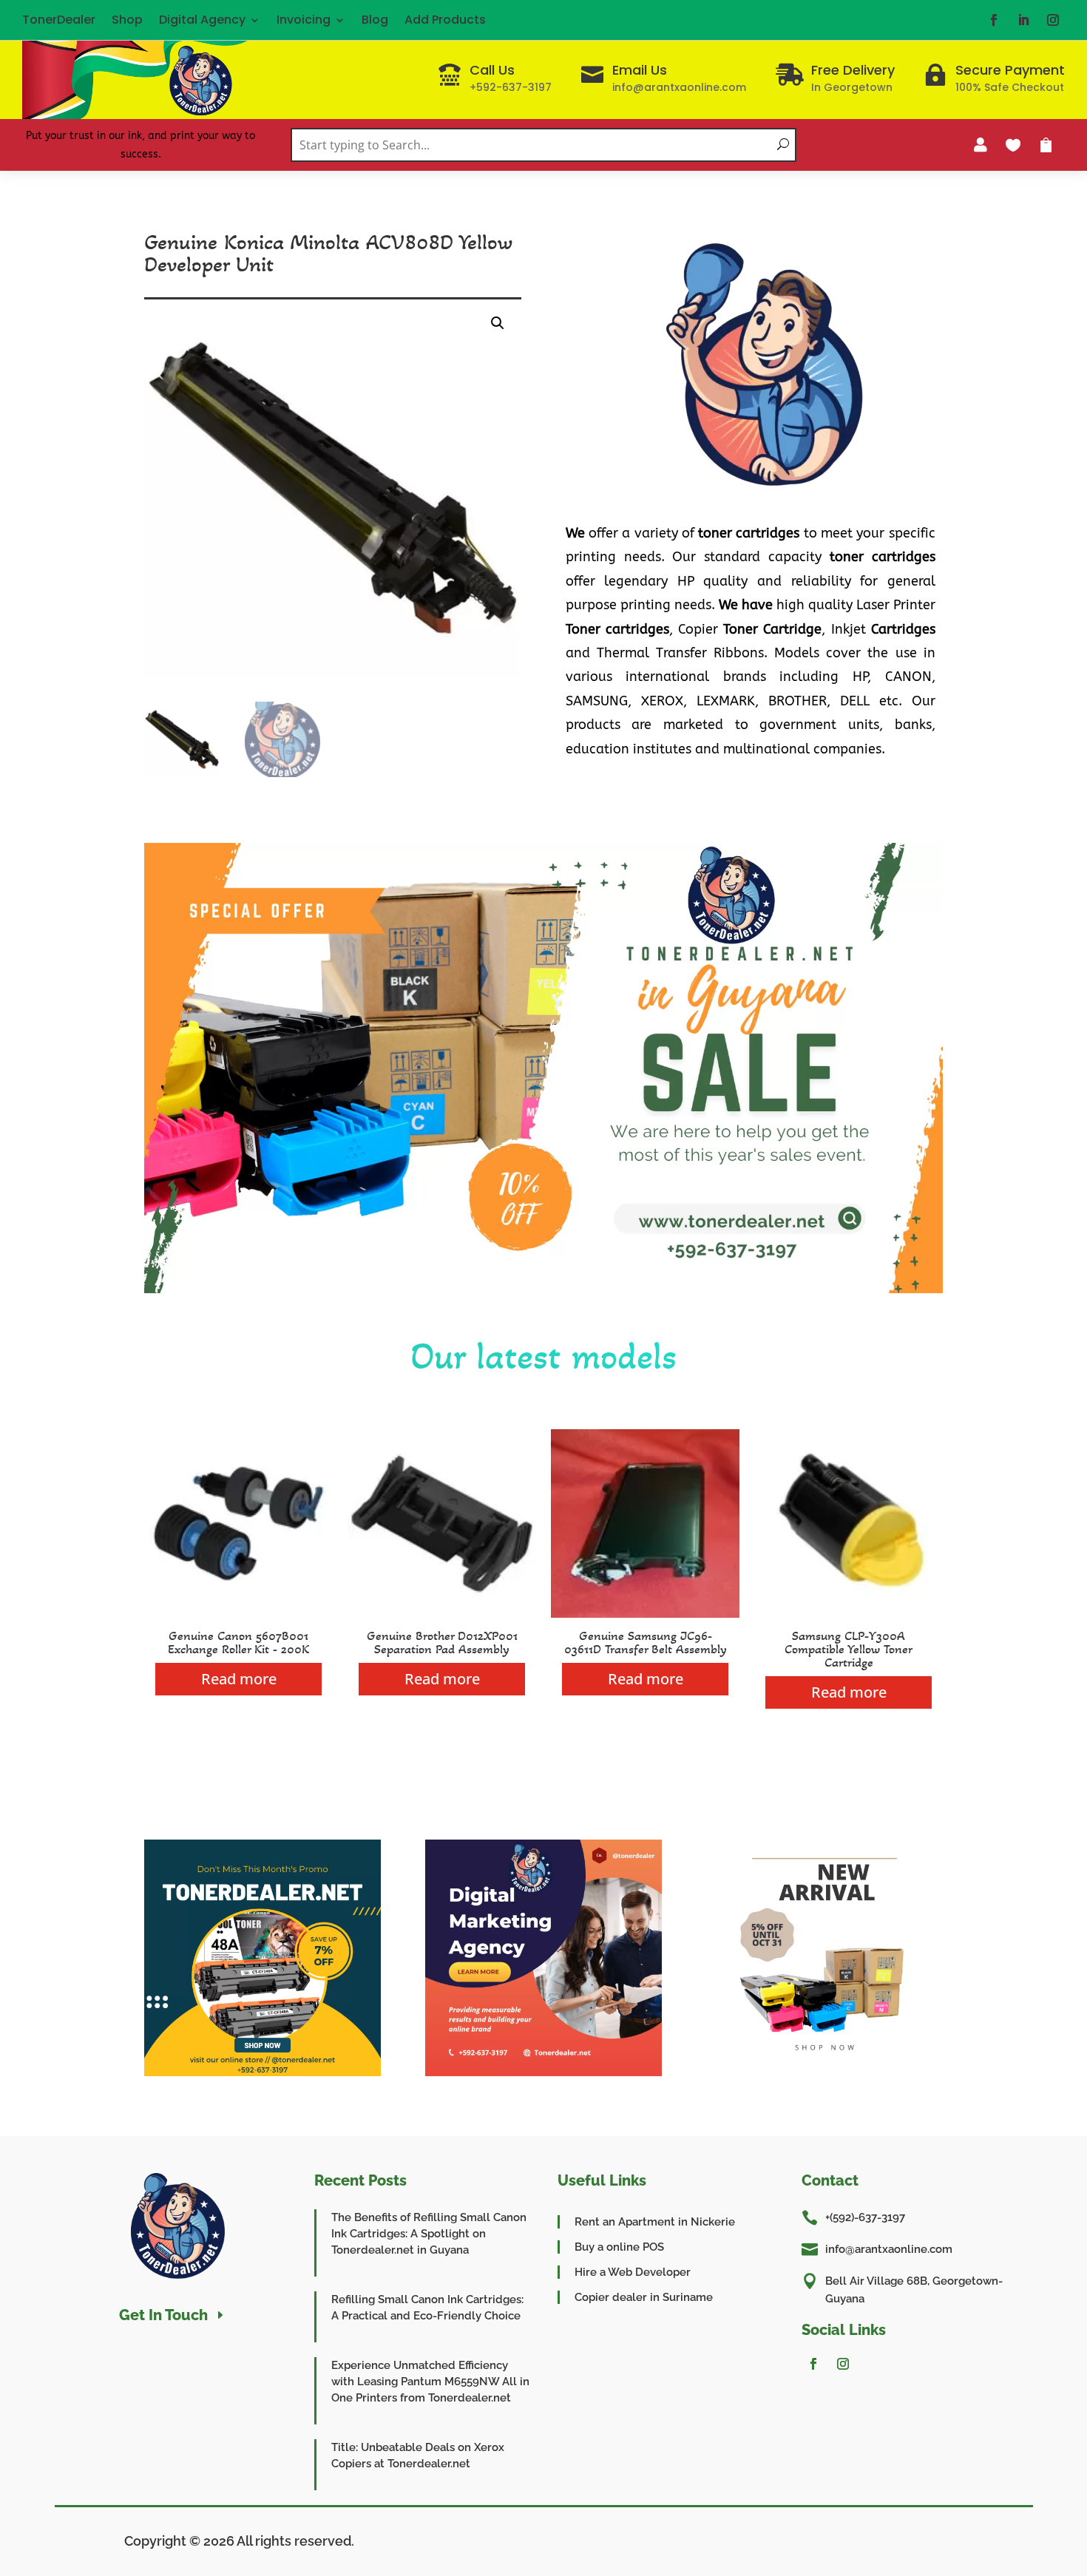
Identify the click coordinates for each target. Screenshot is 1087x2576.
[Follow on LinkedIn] (1023, 20)
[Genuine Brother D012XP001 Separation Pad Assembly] (442, 1614)
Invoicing (304, 20)
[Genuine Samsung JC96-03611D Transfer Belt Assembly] (645, 1614)
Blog (375, 20)
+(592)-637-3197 (865, 2217)
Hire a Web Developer (633, 2272)
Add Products (445, 20)
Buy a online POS (619, 2247)
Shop (127, 20)
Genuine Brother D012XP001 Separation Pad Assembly (442, 1642)
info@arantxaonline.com (889, 2249)
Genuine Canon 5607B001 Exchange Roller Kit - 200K (238, 1642)
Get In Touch (163, 2315)
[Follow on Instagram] (1053, 20)
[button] (498, 323)
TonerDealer (59, 20)
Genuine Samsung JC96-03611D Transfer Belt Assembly (646, 1642)
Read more (239, 1679)
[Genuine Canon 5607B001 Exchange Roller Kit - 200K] (238, 1614)
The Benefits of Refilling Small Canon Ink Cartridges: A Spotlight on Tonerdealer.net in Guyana (429, 2234)
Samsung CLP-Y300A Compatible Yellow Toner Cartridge (849, 1649)
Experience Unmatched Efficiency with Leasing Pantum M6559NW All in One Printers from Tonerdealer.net (430, 2382)
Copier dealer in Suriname (644, 2297)
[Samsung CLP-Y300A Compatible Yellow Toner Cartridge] (849, 1614)
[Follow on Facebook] (994, 20)
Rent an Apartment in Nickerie (655, 2222)
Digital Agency (202, 20)
